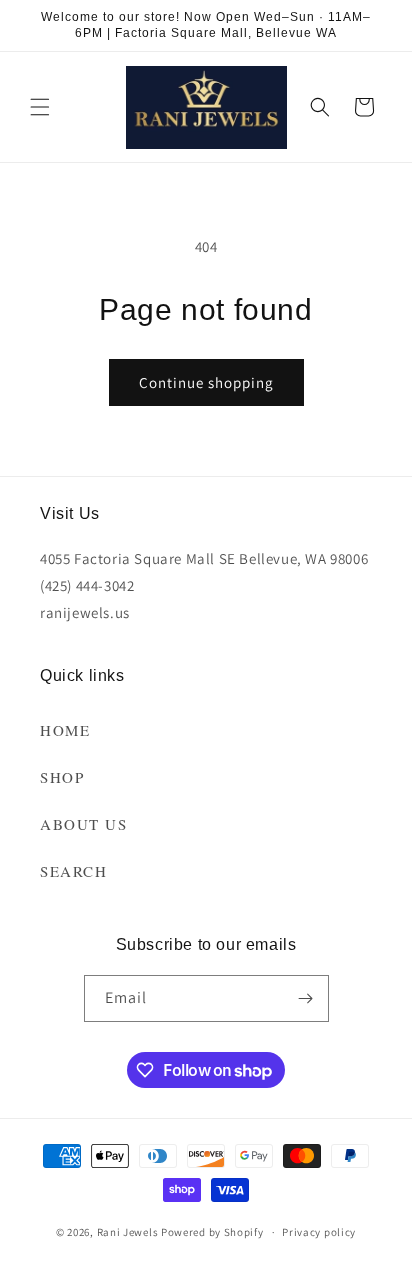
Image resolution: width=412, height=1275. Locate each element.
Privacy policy (319, 1232)
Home (65, 730)
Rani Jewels (128, 1232)
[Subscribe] (306, 998)
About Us (83, 824)
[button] (40, 107)
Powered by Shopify (212, 1232)
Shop (62, 777)
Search (73, 871)
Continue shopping (206, 382)
